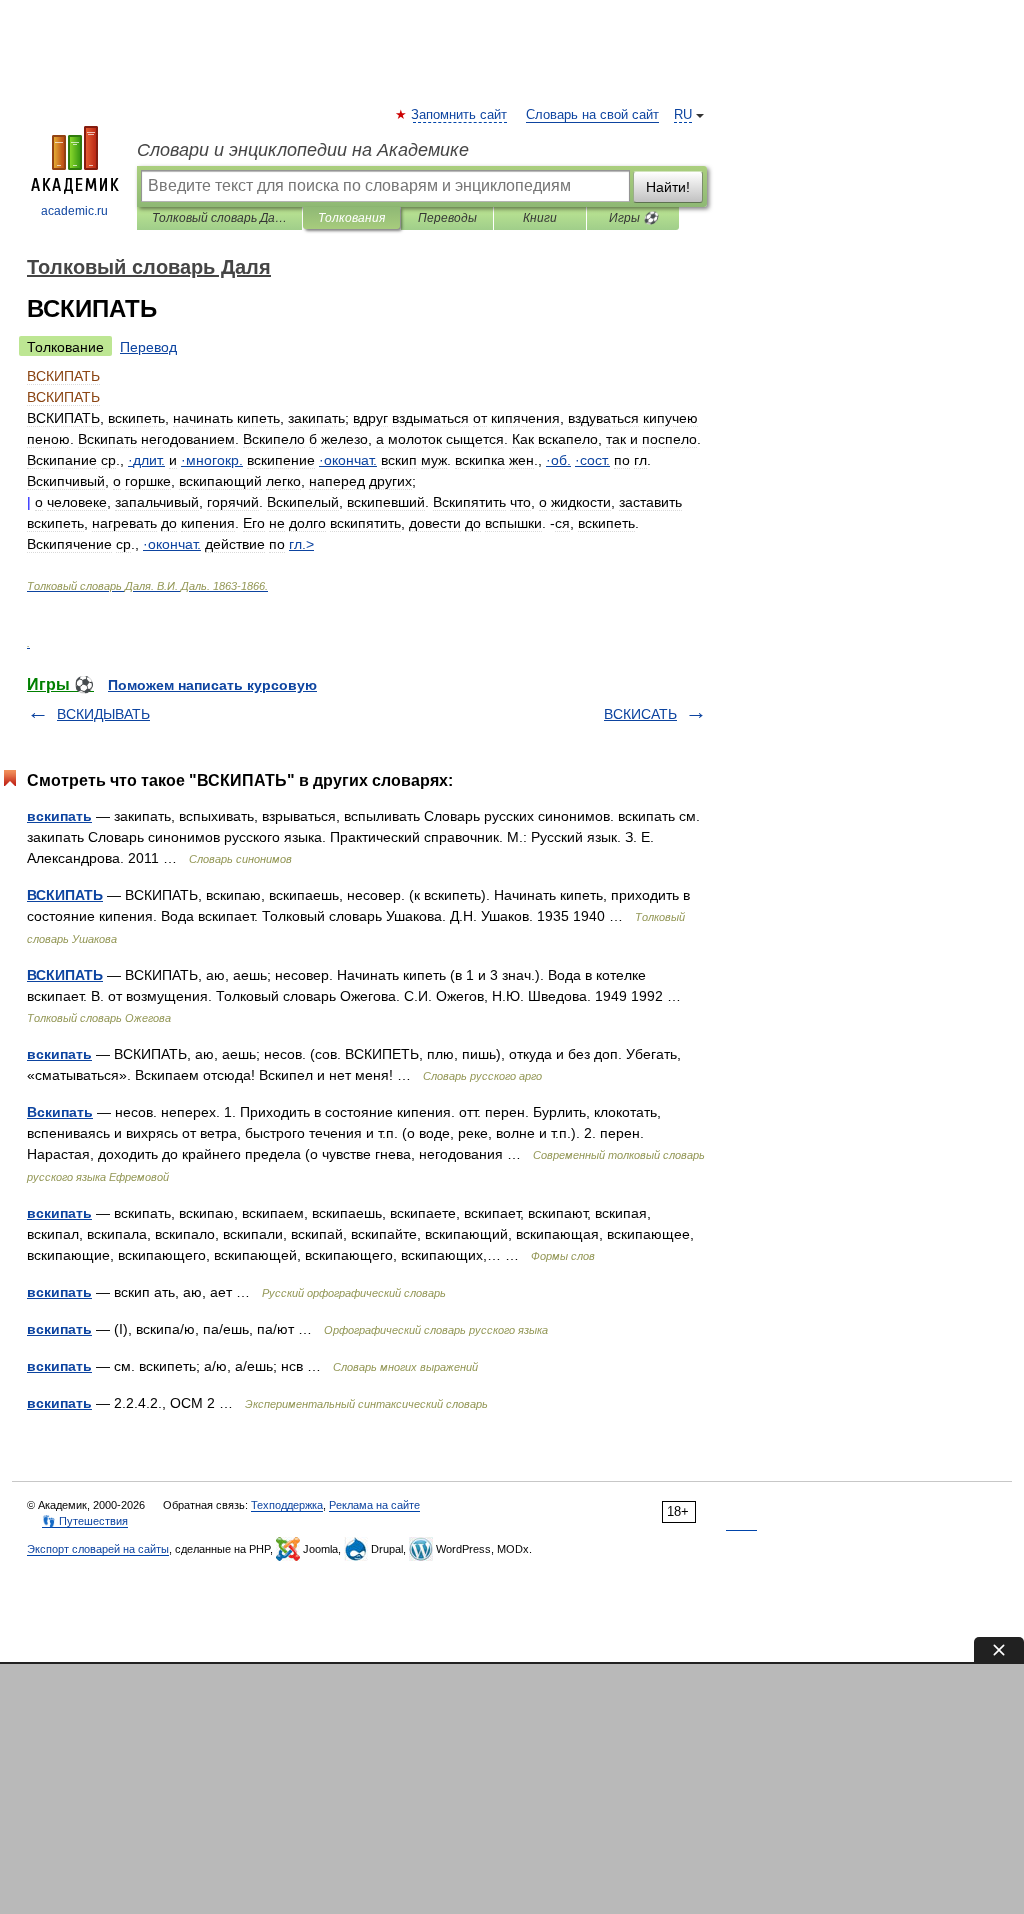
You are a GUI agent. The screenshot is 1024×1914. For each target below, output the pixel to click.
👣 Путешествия (85, 1521)
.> (301, 544)
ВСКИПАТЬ (65, 895)
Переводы (447, 218)
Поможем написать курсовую (212, 685)
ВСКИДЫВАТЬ (103, 714)
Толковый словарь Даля (219, 218)
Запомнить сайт (460, 115)
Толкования (351, 218)
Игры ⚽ (633, 218)
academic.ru (74, 211)
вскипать (59, 816)
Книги (540, 218)
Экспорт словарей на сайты (98, 1549)
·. (146, 460)
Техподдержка (287, 1505)
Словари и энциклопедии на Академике (303, 150)
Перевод (148, 347)
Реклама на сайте (374, 1505)
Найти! (668, 187)
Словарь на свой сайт (592, 115)
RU (683, 115)
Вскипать (60, 1112)
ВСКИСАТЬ (640, 714)
